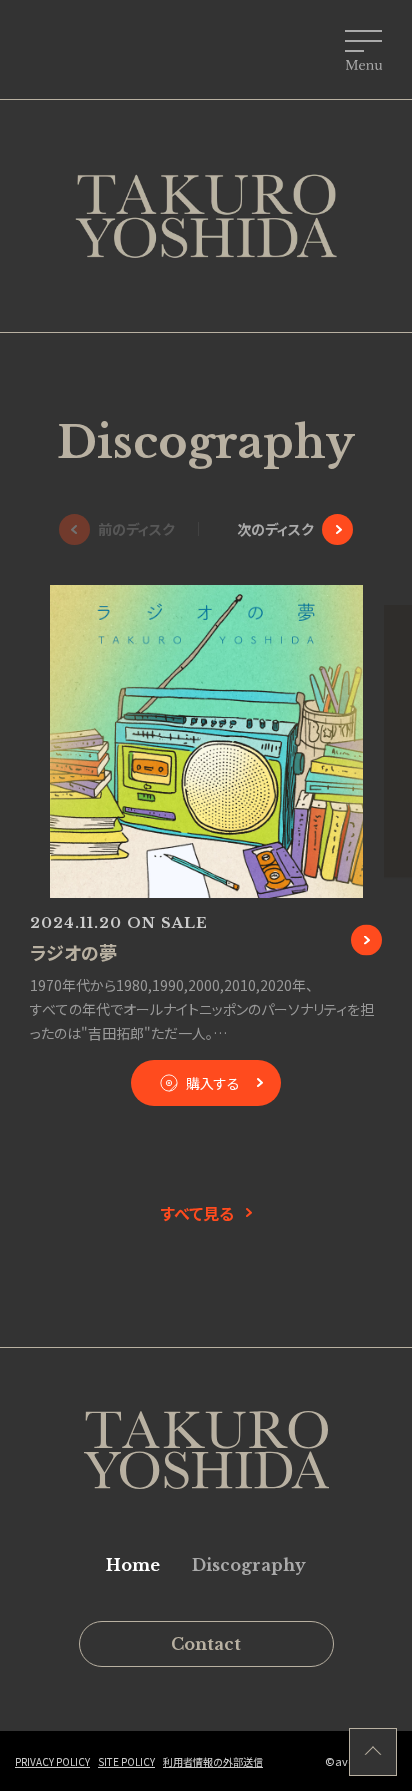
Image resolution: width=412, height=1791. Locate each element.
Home (133, 1565)
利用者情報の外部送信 (213, 1761)
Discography (249, 1565)
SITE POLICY (126, 1761)
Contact (206, 1644)
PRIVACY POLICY (52, 1761)
